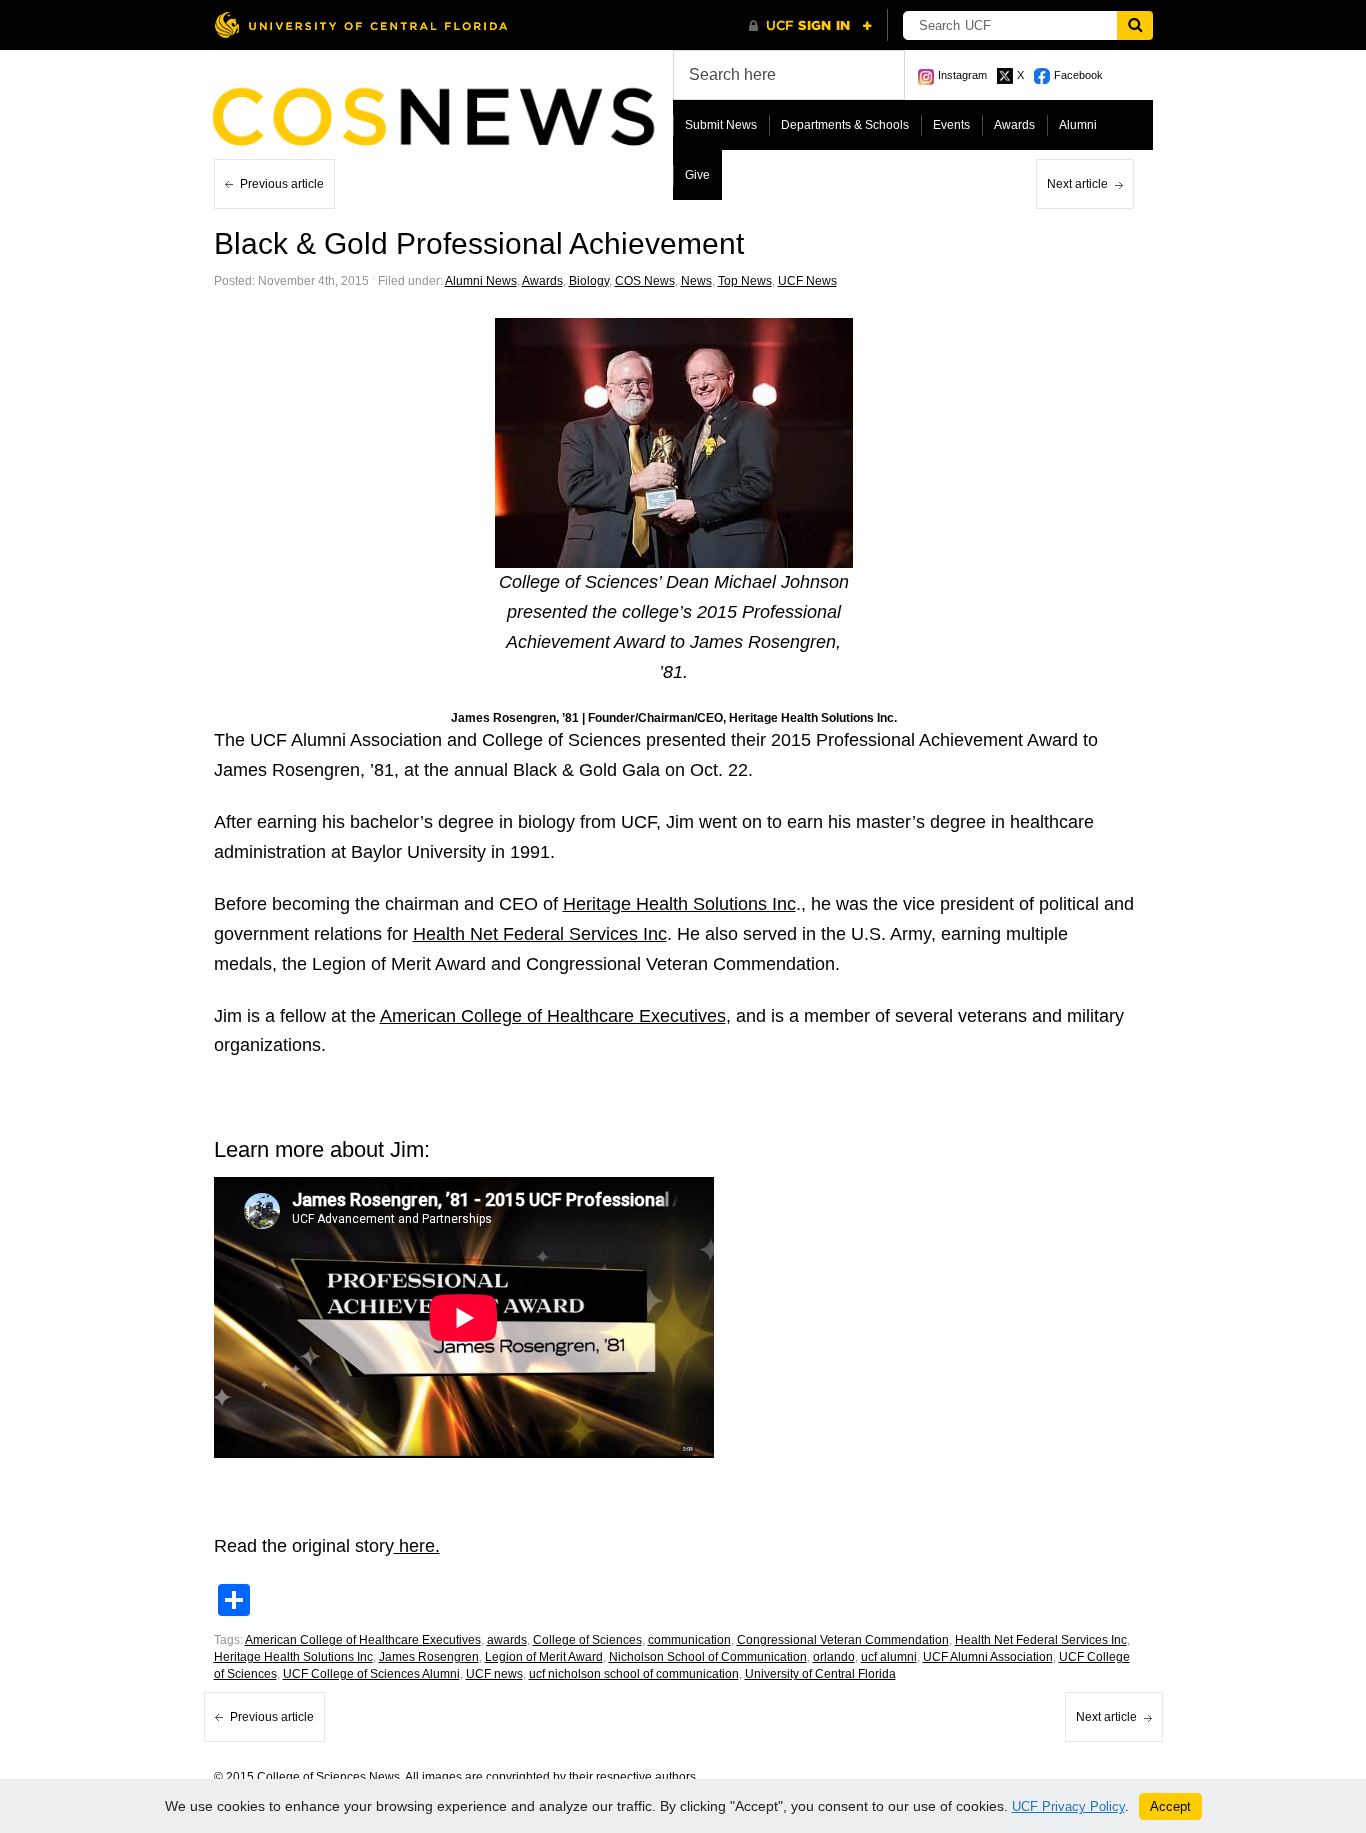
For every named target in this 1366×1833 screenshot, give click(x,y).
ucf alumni (889, 1657)
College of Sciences (587, 1640)
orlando (834, 1657)
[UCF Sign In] (810, 26)
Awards (1014, 125)
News (696, 281)
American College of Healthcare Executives (553, 1016)
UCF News (807, 281)
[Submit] (1135, 25)
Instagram (962, 75)
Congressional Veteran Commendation (843, 1640)
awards (507, 1640)
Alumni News (481, 281)
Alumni (1078, 125)
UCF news (494, 1674)
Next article (1077, 184)
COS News (645, 281)
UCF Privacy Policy (1068, 1806)
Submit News (721, 125)
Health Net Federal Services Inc (540, 934)
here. (417, 1546)
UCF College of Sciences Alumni (371, 1674)
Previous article (282, 184)
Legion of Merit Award (544, 1657)
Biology (589, 281)
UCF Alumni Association (988, 1657)
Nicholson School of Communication (708, 1657)
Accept (1170, 1806)
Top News (745, 281)
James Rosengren (429, 1657)
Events (951, 125)
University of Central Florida (820, 1674)
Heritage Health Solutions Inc (679, 904)
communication (689, 1640)
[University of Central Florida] (361, 24)
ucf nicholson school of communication (634, 1674)
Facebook (1078, 75)
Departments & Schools (845, 125)
